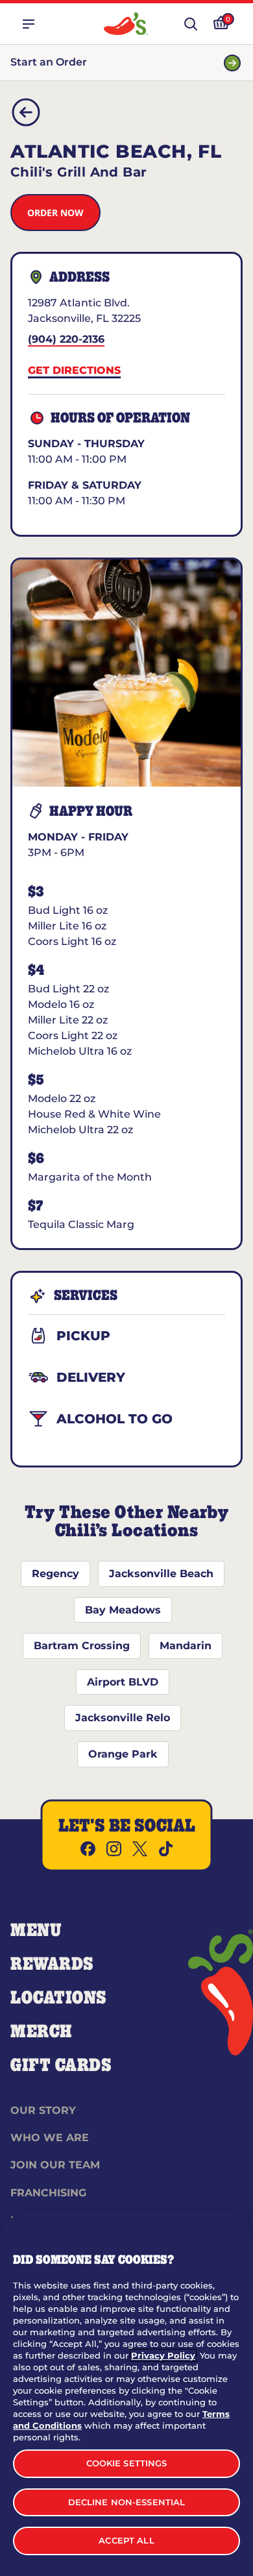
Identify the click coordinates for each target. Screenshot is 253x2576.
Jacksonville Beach (161, 1574)
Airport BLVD (123, 1682)
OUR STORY (43, 2110)
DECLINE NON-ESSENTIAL (127, 2502)
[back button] (26, 112)
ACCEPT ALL (126, 2540)
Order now (55, 213)
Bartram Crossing (82, 1646)
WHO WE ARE (50, 2138)
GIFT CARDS (61, 2066)
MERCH (41, 2032)
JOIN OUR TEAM (55, 2165)
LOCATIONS (59, 1998)
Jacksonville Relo (123, 1718)
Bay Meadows (123, 1610)
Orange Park (123, 1754)
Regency (55, 1574)
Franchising (48, 2193)
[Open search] (191, 24)
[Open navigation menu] (29, 24)
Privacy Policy (163, 2355)
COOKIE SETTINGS (127, 2463)
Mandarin (186, 1646)
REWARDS (52, 1965)
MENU (36, 1931)
